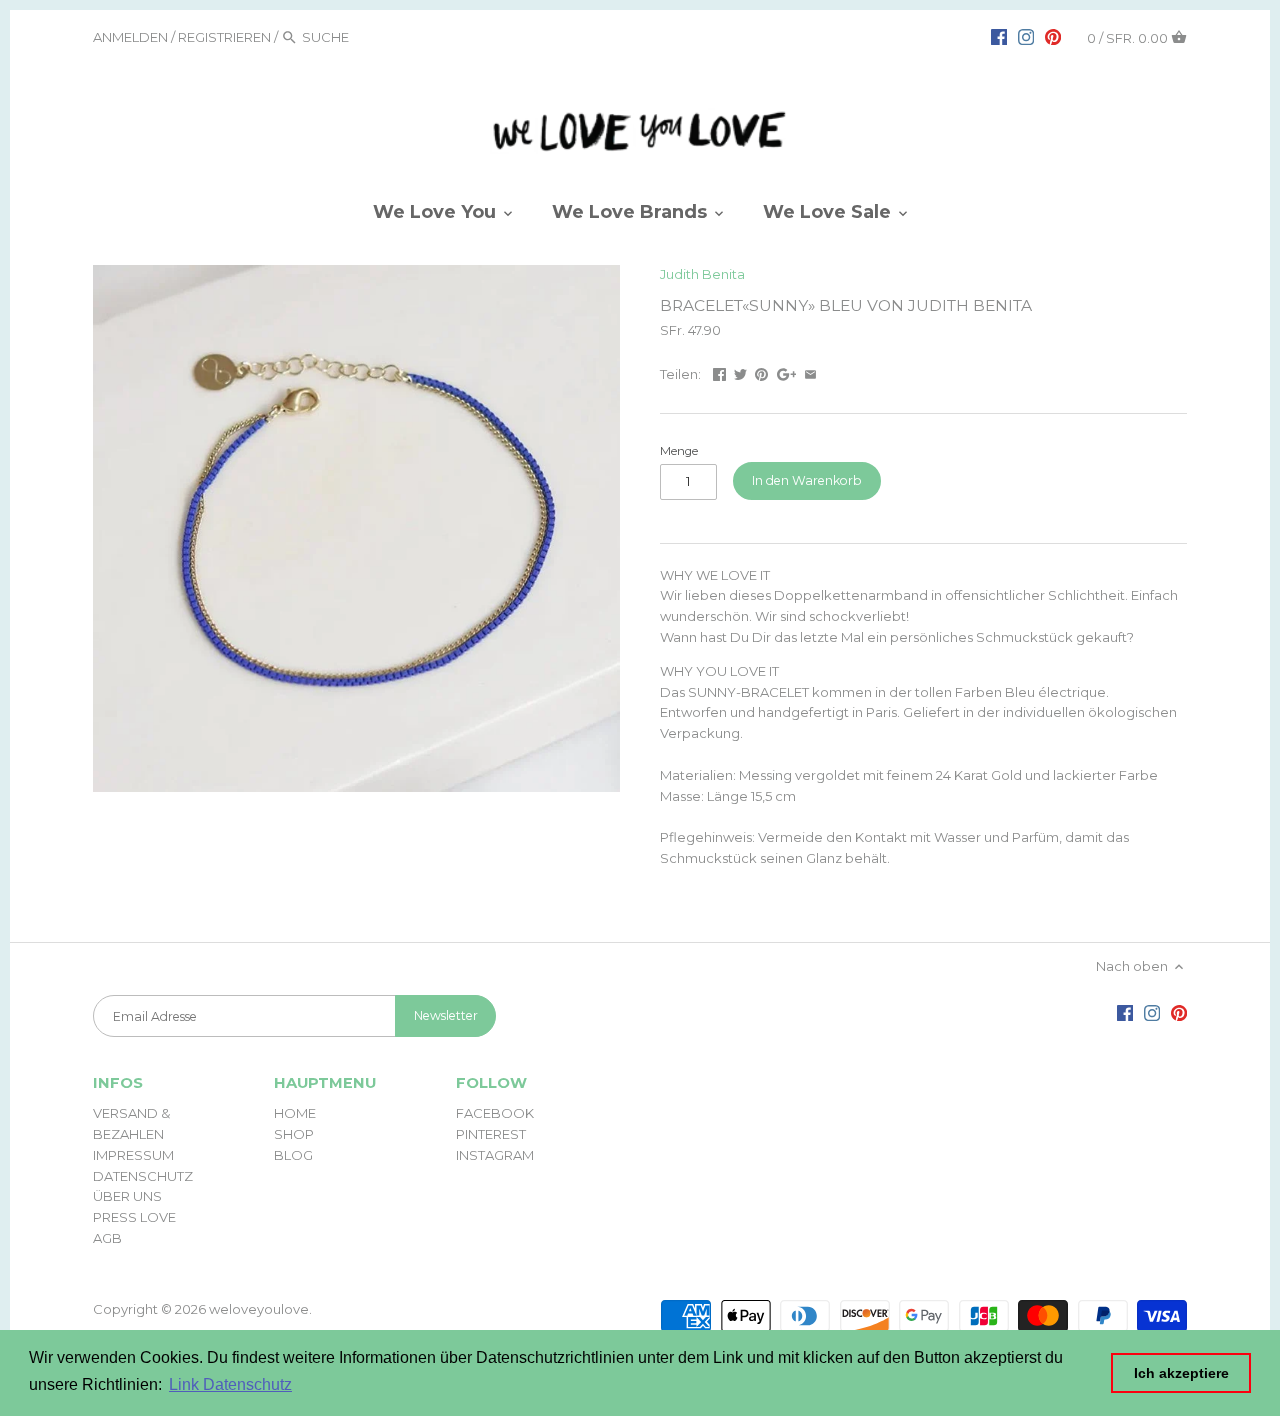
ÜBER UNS (127, 1196)
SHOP (294, 1134)
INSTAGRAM (495, 1155)
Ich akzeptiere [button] (1181, 1373)
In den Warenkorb (807, 480)
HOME (295, 1113)
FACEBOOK (495, 1113)
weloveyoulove (259, 1309)
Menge (679, 451)
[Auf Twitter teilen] (740, 372)
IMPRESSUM (133, 1155)
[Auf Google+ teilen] (787, 372)
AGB (107, 1238)
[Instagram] (1026, 36)
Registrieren (224, 37)
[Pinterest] (1053, 36)
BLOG (293, 1155)
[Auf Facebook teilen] (719, 372)
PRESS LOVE (134, 1217)
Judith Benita (702, 274)
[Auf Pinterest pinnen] (761, 372)
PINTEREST (491, 1134)
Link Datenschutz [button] (230, 1384)
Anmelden (130, 37)
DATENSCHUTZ (143, 1176)
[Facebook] (999, 36)
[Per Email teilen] (810, 372)
